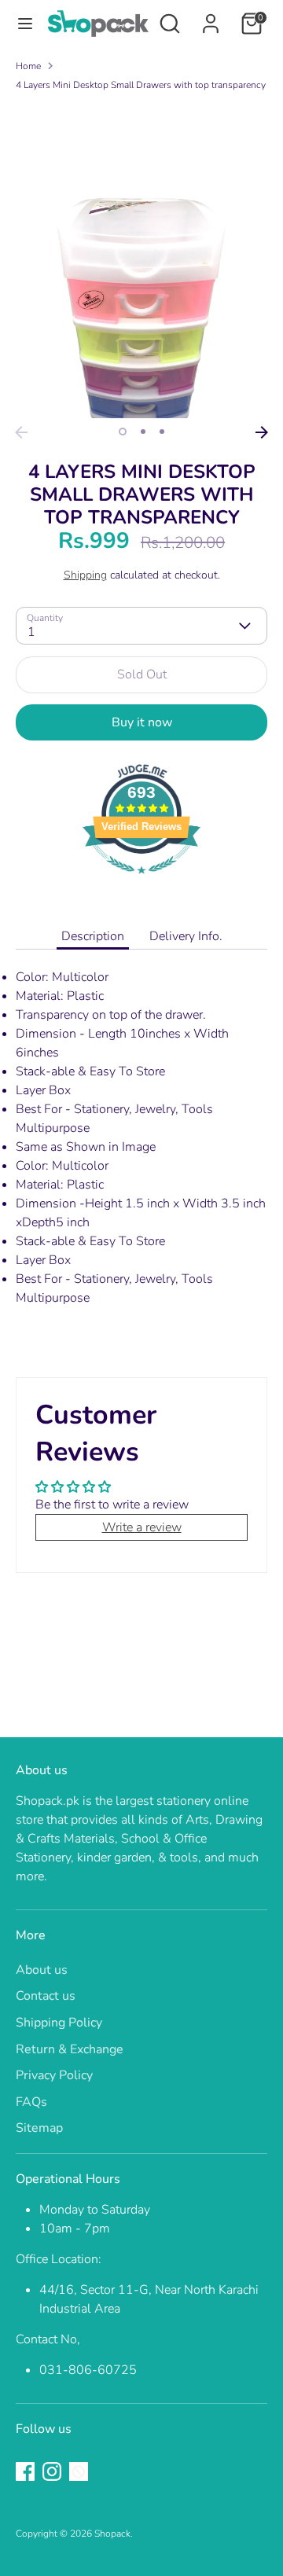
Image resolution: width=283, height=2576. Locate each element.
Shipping (85, 575)
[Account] (211, 17)
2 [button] (143, 432)
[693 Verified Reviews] (141, 882)
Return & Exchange (70, 2049)
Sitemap (39, 2128)
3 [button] (162, 432)
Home (28, 66)
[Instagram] (52, 2471)
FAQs (31, 2102)
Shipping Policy (59, 2023)
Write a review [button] (142, 1527)
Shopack (112, 2534)
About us (42, 1970)
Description (93, 936)
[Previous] (21, 432)
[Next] (262, 432)
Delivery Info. (186, 936)
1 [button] (123, 432)
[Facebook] (25, 2471)
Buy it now (142, 722)
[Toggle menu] (24, 24)
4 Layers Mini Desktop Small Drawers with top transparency (141, 85)
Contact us (46, 1996)
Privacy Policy (54, 2075)
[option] (141, 261)
